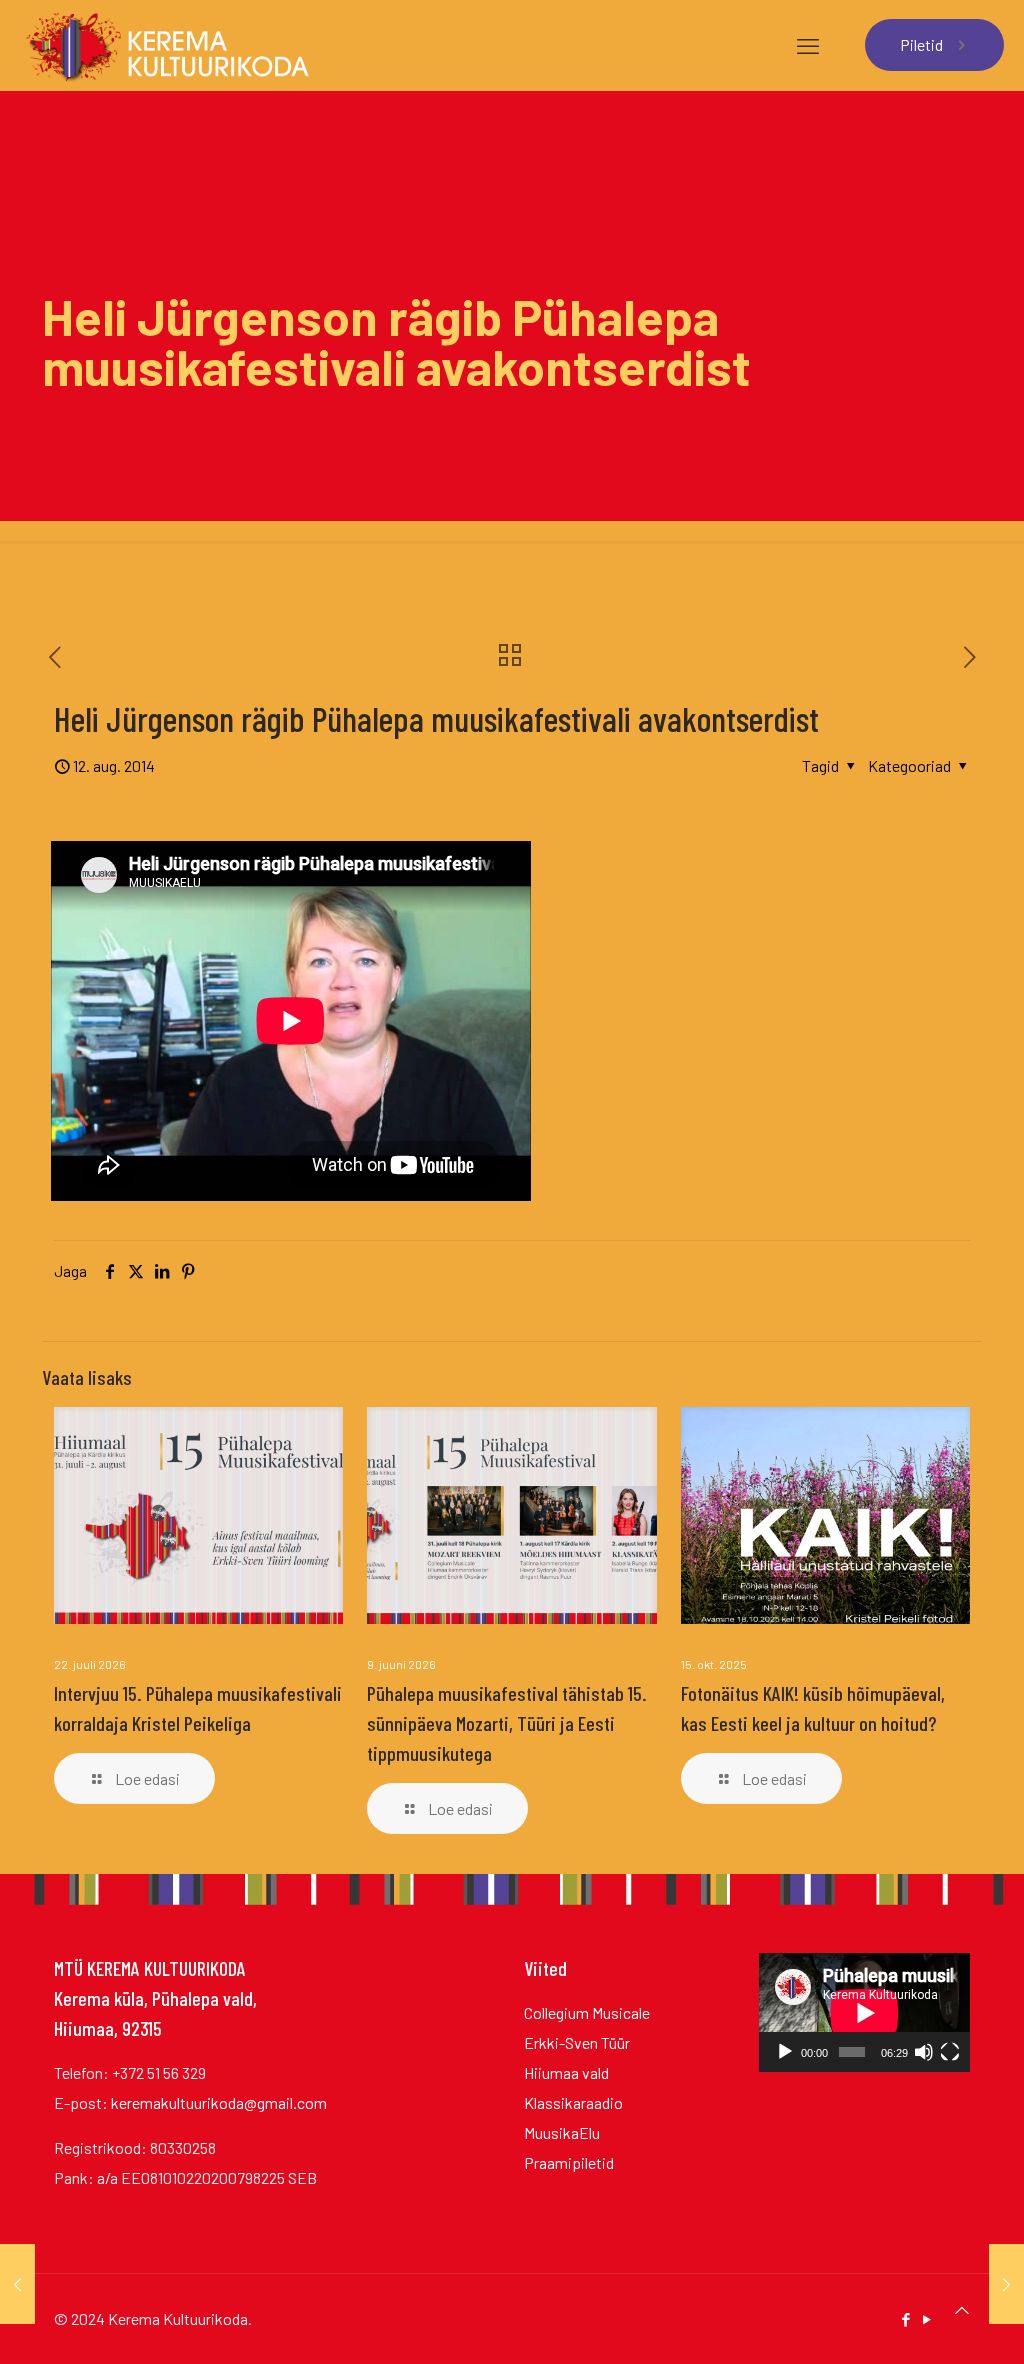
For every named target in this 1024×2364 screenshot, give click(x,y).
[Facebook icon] (905, 2319)
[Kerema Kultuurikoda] (167, 45)
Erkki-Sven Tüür (577, 2042)
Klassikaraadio (573, 2102)
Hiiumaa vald (566, 2072)
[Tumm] (924, 2052)
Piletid (921, 44)
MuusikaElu (562, 2132)
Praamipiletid (569, 2162)
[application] (864, 2012)
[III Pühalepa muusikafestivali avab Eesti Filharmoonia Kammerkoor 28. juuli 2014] (17, 2284)
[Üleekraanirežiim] (950, 2052)
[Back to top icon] (962, 2310)
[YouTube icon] (926, 2319)
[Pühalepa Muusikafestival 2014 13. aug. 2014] (1006, 2284)
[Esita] (785, 2052)
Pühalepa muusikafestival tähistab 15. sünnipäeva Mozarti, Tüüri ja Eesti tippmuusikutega (507, 1723)
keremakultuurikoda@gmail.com (219, 2102)
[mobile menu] (808, 45)
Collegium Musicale (587, 2012)
